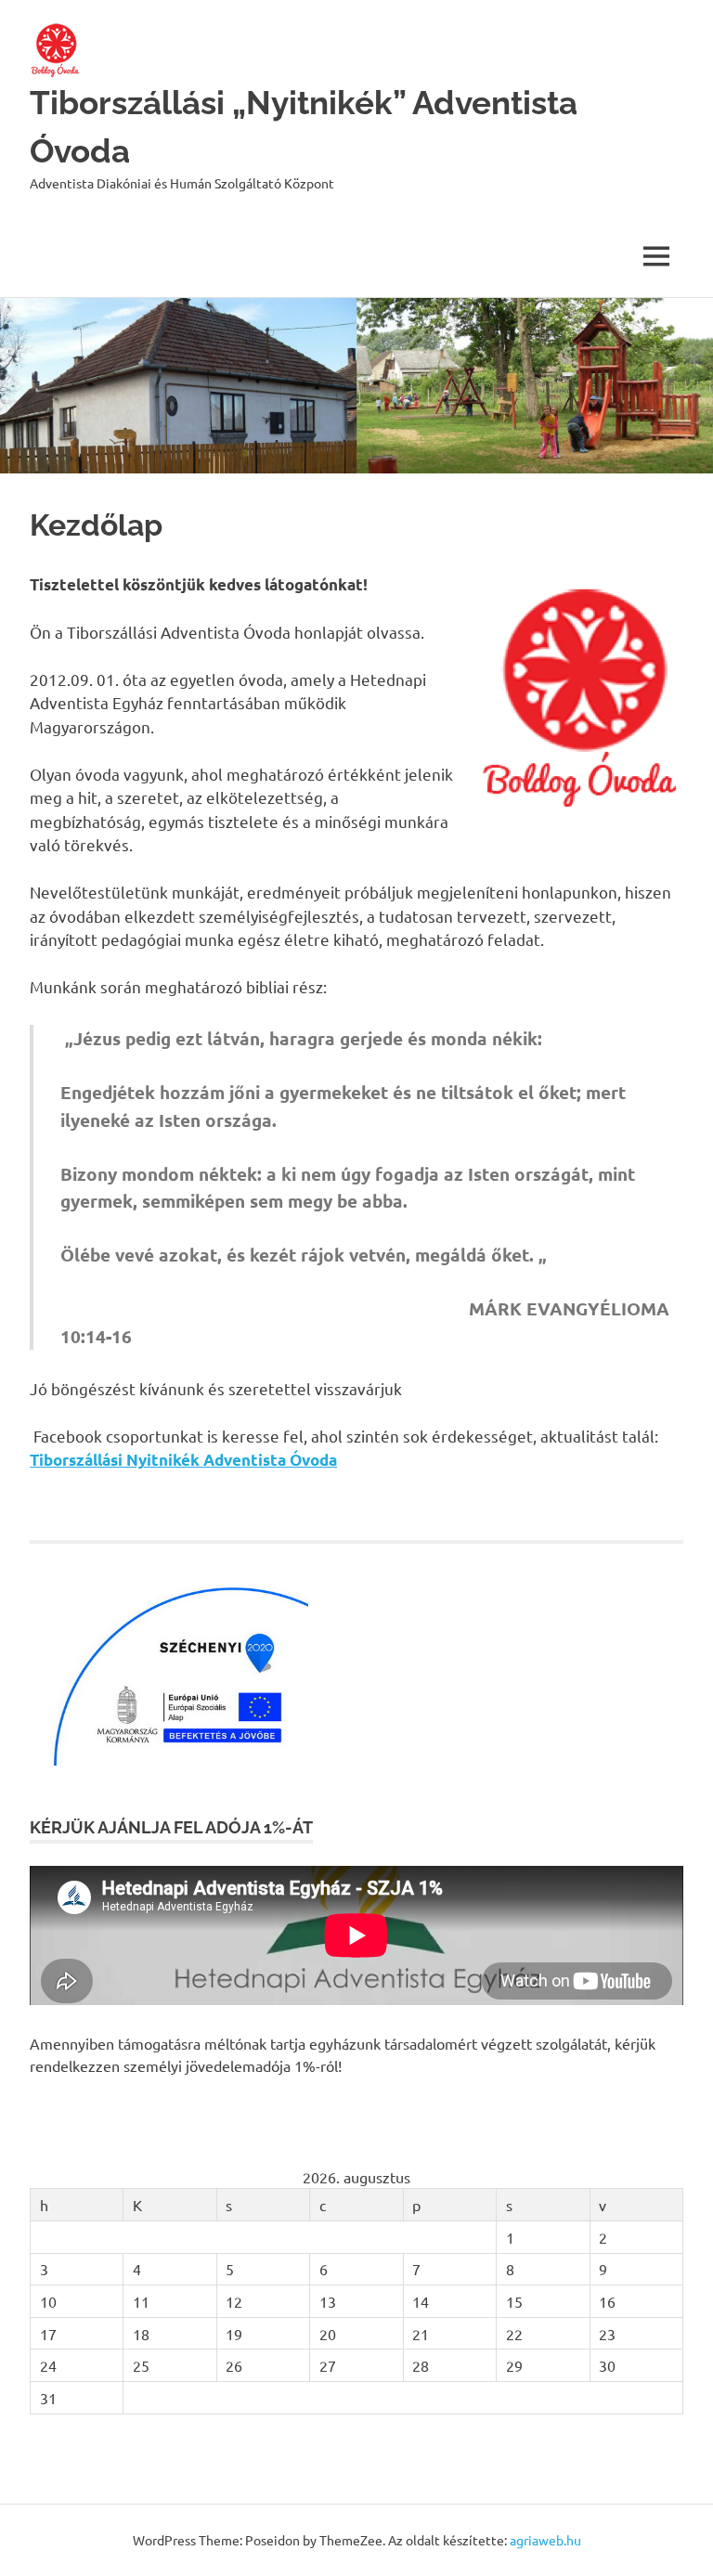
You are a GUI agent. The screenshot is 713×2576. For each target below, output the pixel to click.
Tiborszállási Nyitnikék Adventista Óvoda (183, 1460)
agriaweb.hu (545, 2540)
